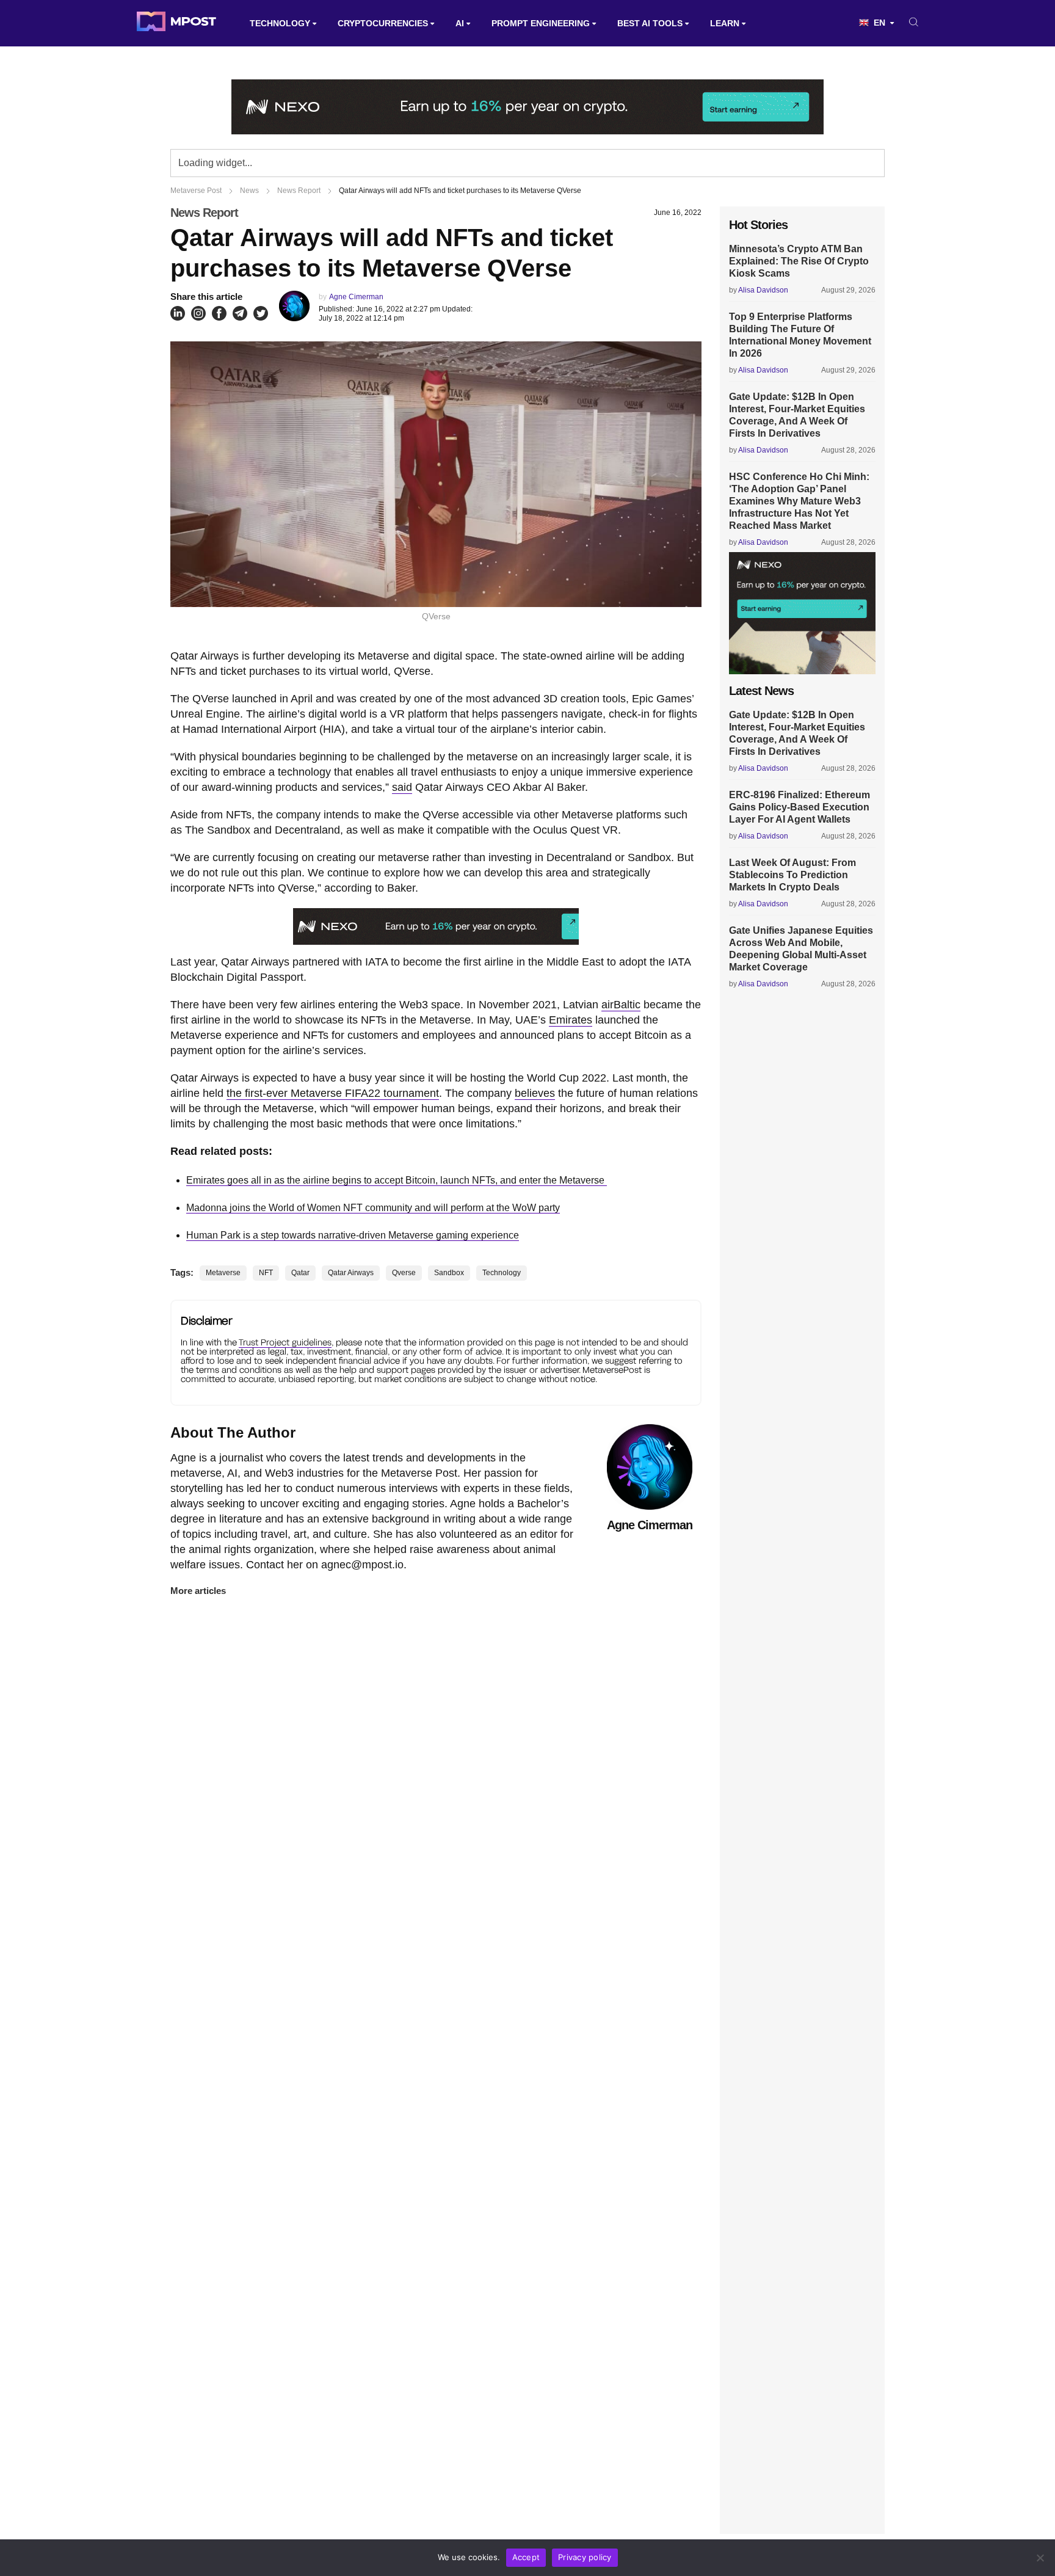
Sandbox (449, 1273)
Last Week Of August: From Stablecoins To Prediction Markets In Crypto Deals (792, 875)
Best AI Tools (650, 23)
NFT (266, 1273)
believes (535, 1093)
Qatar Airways (351, 1273)
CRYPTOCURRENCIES (383, 23)
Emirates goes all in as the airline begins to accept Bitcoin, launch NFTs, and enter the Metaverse (397, 1180)
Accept (526, 2557)
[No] (1040, 2558)
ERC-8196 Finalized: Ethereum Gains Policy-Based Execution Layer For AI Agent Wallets (799, 807)
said (402, 787)
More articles (198, 1591)
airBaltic (621, 1005)
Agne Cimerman (356, 297)
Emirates (571, 1020)
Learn (725, 23)
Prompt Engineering (541, 23)
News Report (204, 213)
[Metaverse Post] (176, 23)
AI (460, 23)
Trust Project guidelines (285, 1342)
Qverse (404, 1273)
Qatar (300, 1273)
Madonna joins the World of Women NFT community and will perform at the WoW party (373, 1208)
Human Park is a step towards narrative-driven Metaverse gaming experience (353, 1235)
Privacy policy (585, 2557)
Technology (280, 23)
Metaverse (223, 1273)
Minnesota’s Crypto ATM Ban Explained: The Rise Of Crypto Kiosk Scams (799, 261)
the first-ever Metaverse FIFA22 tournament (333, 1093)
